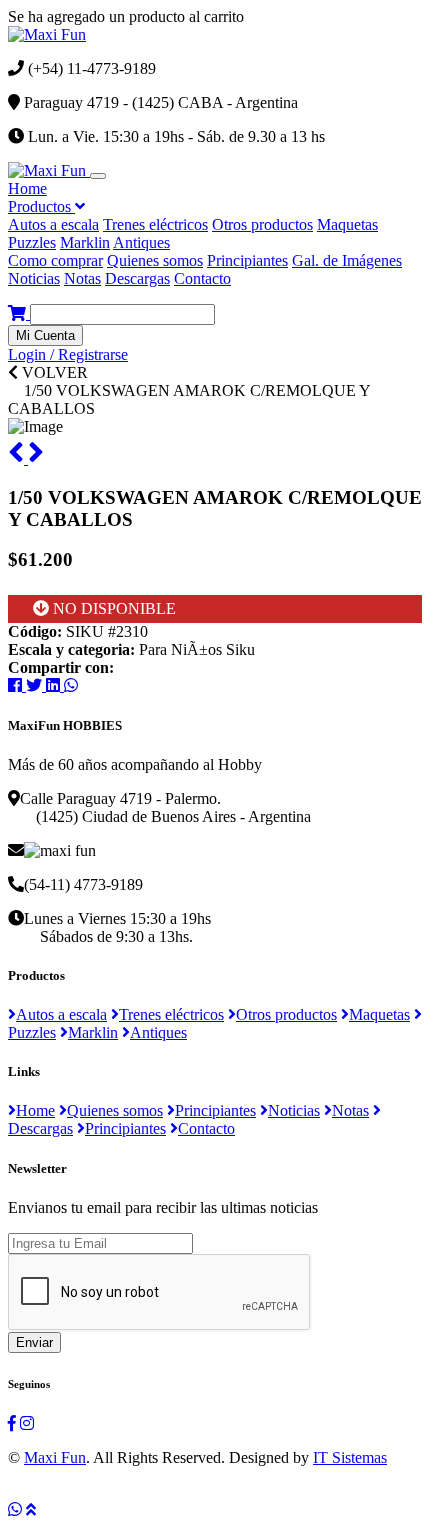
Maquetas (347, 224)
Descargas (137, 278)
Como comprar (55, 260)
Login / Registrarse (68, 354)
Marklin (85, 242)
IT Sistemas (350, 1457)
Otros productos (262, 224)
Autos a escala (53, 224)
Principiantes (247, 260)
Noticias (34, 278)
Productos (41, 206)
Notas (82, 278)
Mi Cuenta (45, 335)
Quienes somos (155, 260)
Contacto (202, 278)
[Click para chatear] (15, 1509)
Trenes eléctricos (155, 224)
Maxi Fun (55, 1457)
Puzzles (32, 242)
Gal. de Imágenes (347, 260)
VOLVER (53, 372)
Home (27, 188)
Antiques (141, 242)
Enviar (34, 1342)
